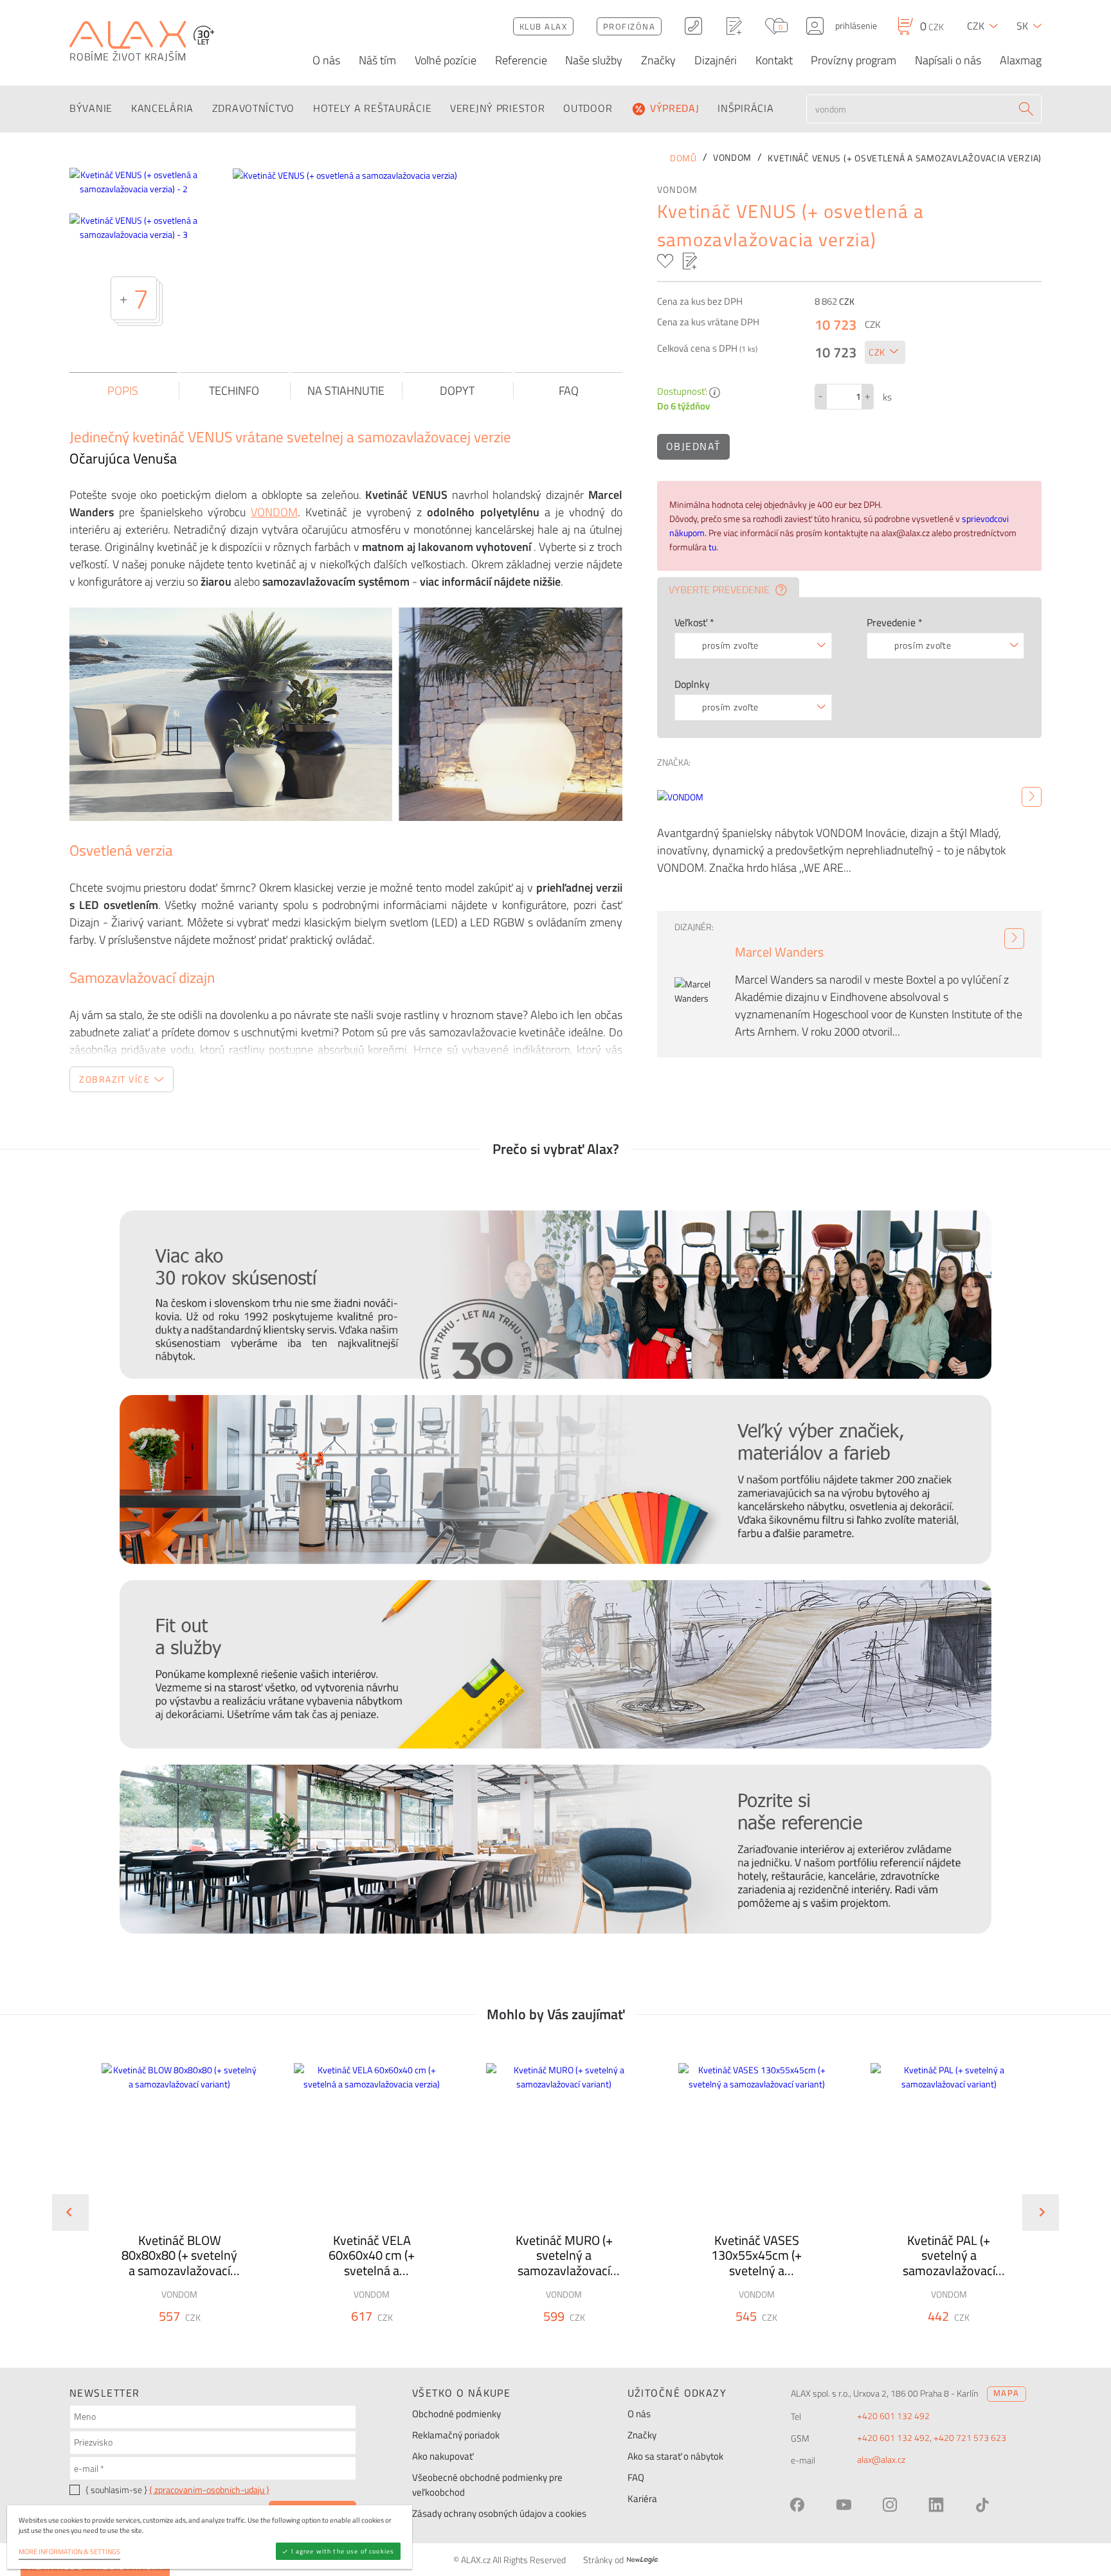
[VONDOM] (1032, 797)
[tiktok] (982, 2505)
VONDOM (678, 190)
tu (712, 547)
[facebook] (797, 2505)
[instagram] (890, 2505)
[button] (214, 2339)
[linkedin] (936, 2505)
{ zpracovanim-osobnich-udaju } (209, 2490)
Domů (683, 158)
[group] (171, 2202)
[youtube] (844, 2505)
